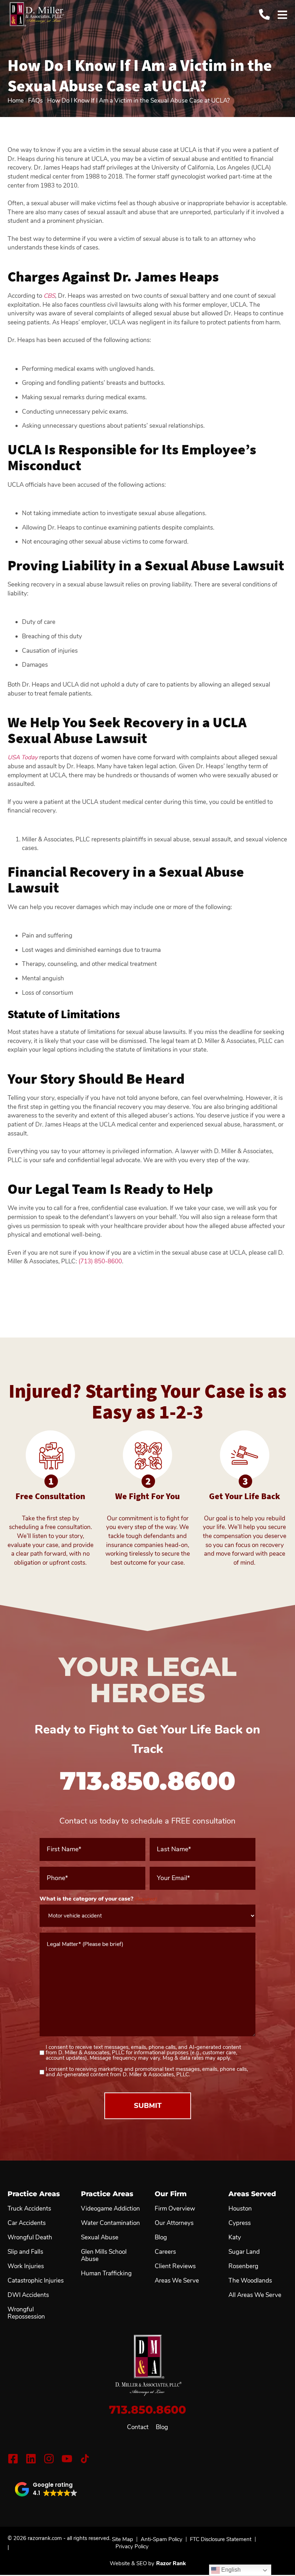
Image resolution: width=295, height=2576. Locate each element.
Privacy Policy (132, 2546)
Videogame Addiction (110, 2209)
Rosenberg (243, 2266)
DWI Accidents (28, 2295)
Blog (162, 2427)
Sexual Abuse (100, 2238)
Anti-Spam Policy (162, 2539)
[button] (46, 2489)
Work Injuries (26, 2266)
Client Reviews (175, 2266)
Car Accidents (27, 2223)
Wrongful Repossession (26, 2313)
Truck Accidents (29, 2209)
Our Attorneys (174, 2223)
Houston (240, 2209)
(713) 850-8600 (100, 1261)
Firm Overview (175, 2209)
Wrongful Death (30, 2238)
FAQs (35, 101)
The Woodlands (250, 2281)
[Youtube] (67, 2459)
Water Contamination (110, 2223)
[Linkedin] (31, 2459)
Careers (165, 2252)
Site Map (122, 2539)
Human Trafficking (106, 2274)
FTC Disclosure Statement (221, 2539)
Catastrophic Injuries (36, 2281)
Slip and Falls (25, 2252)
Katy (235, 2238)
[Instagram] (49, 2459)
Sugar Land (244, 2252)
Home (16, 101)
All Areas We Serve (255, 2295)
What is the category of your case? (98, 1899)
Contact (138, 2427)
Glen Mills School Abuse (104, 2256)
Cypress (240, 2223)
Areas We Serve (177, 2281)
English (230, 2570)
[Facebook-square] (13, 2459)
